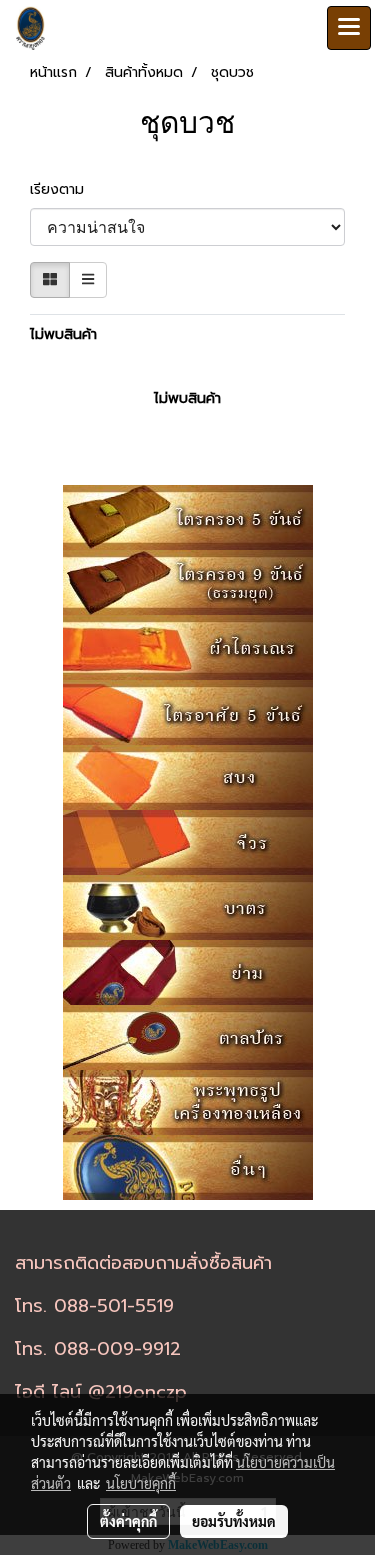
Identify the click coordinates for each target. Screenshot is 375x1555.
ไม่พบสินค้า (63, 334)
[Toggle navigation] (349, 28)
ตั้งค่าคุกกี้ (128, 1521)
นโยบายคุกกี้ (141, 1483)
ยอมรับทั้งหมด (234, 1521)
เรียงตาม (64, 189)
